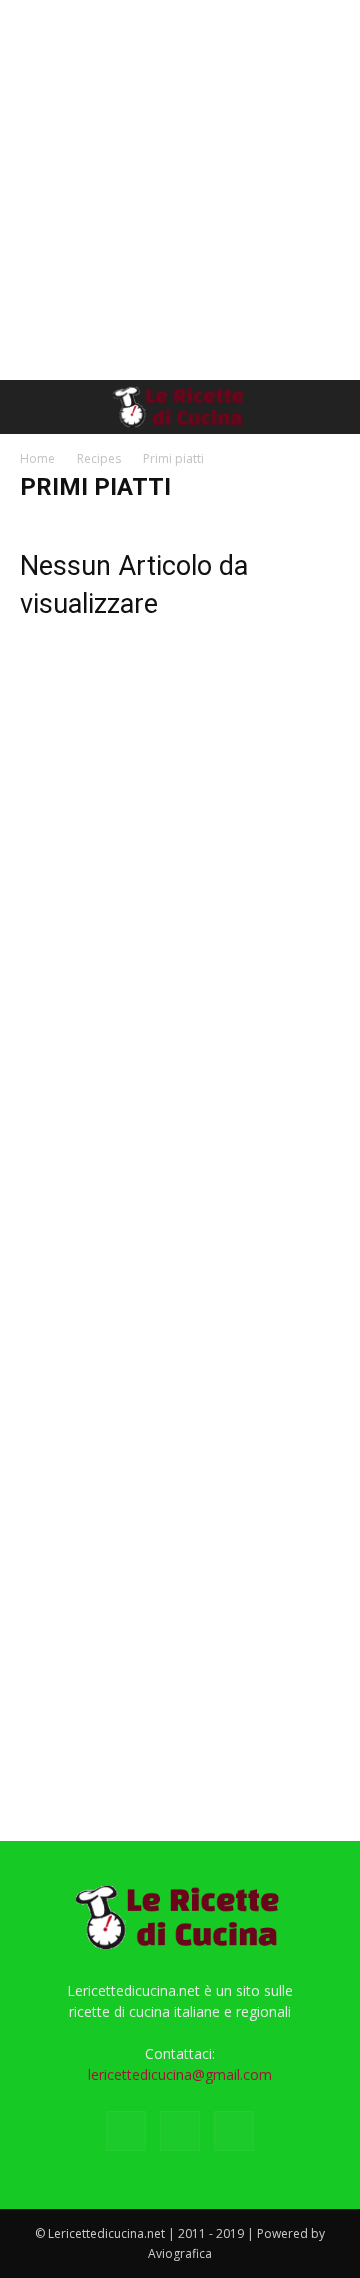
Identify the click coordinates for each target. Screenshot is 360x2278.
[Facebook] (126, 2131)
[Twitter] (180, 2131)
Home (37, 458)
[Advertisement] (180, 190)
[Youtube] (234, 2131)
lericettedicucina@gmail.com (180, 2074)
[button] (34, 407)
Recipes (99, 458)
